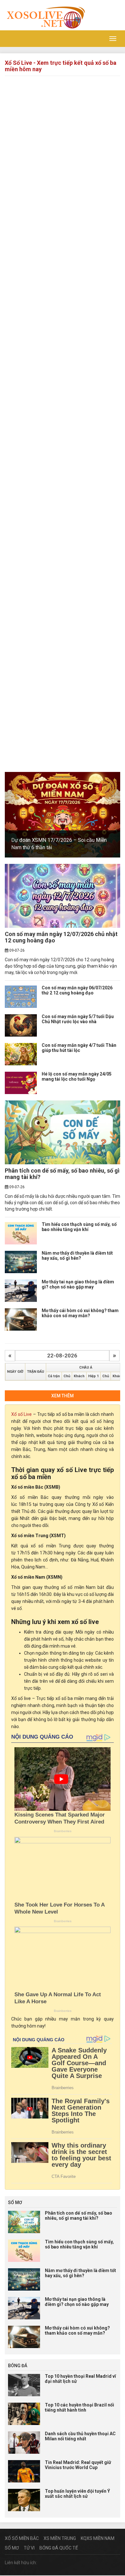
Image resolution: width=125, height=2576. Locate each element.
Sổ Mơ (12, 2548)
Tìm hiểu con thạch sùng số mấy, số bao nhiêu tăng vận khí (79, 1227)
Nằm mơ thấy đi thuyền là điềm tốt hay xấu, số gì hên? (77, 1255)
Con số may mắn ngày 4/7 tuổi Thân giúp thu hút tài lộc (79, 1048)
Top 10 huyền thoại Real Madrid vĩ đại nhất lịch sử (80, 2379)
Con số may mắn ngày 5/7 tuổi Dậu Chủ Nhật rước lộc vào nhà (78, 1019)
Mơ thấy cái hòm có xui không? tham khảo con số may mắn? (80, 1313)
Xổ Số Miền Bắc (22, 2538)
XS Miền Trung (60, 2538)
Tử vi (29, 2548)
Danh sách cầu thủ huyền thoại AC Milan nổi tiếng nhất (80, 2436)
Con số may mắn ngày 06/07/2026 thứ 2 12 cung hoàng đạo (77, 990)
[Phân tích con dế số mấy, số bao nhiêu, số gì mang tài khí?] (63, 1132)
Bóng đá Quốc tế (59, 2548)
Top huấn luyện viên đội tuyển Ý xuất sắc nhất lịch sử (77, 2493)
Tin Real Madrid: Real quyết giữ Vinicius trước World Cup (78, 2465)
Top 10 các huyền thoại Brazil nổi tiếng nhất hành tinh (79, 2407)
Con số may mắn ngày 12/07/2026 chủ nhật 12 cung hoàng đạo (61, 937)
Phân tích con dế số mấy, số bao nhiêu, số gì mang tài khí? (62, 1174)
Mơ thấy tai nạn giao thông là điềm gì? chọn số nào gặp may (78, 1284)
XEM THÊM (63, 1396)
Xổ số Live (21, 1414)
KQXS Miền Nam (98, 2538)
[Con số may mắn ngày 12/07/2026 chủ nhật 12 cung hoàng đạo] (63, 896)
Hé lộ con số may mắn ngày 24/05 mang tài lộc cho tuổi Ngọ (77, 1076)
